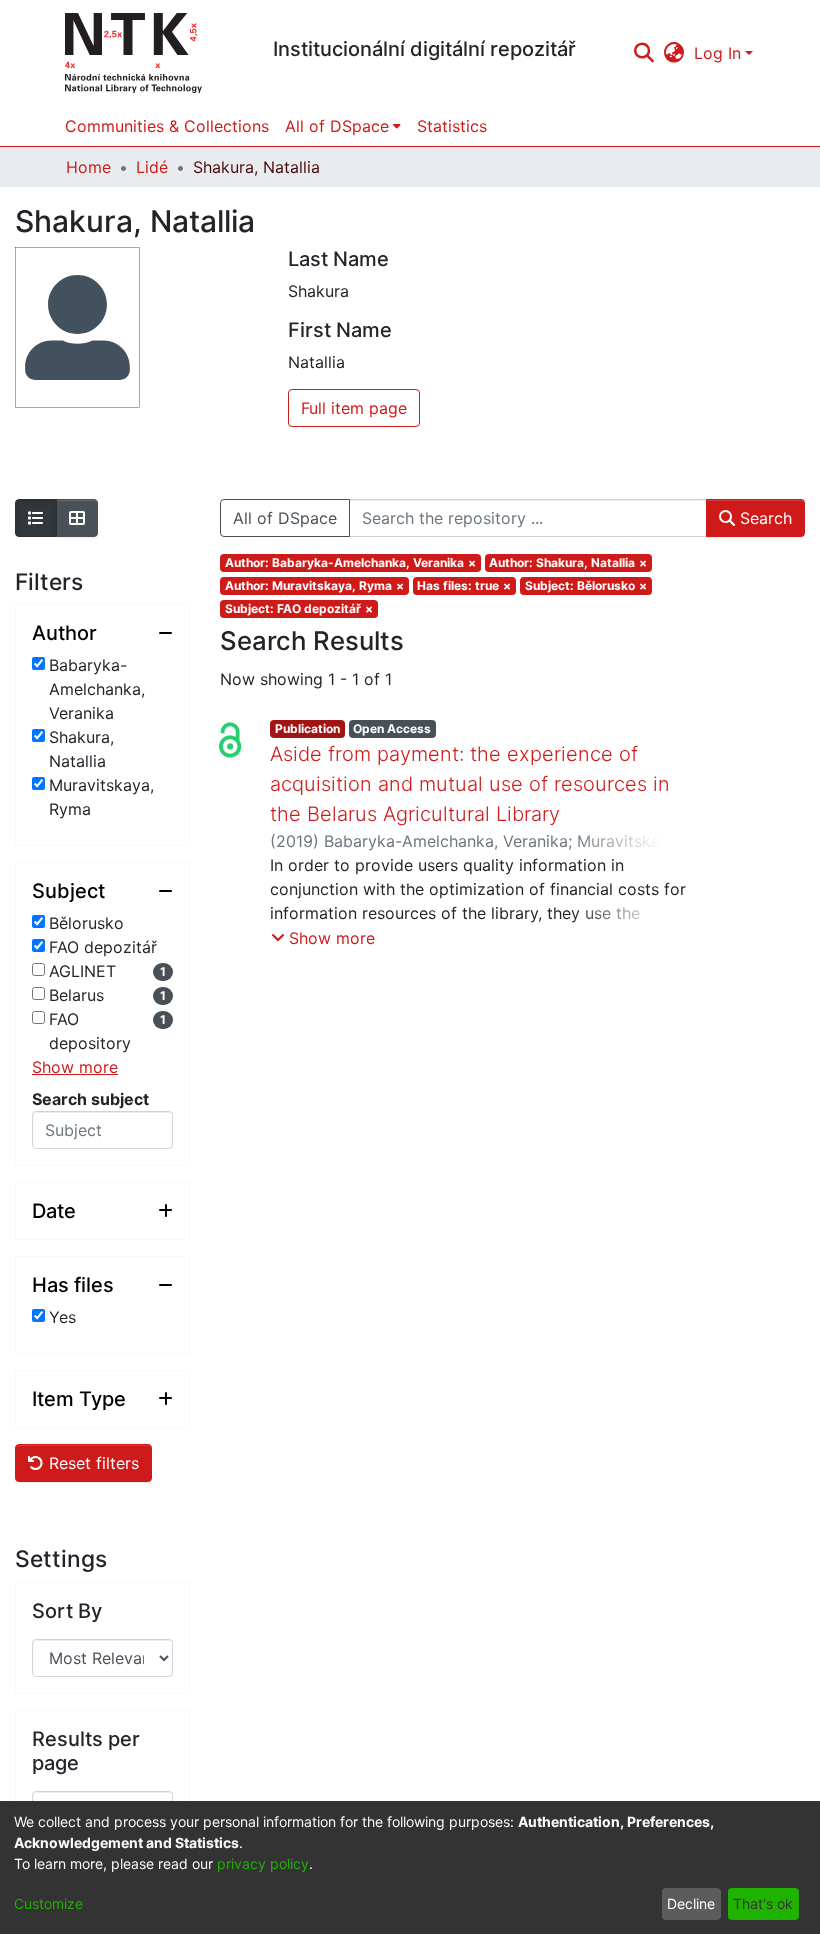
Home (88, 167)
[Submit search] (643, 53)
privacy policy (263, 1863)
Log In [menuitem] (717, 53)
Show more (75, 1067)
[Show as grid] (77, 518)
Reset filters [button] (91, 1463)
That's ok (763, 1903)
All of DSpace (285, 518)
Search (763, 518)
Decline (691, 1903)
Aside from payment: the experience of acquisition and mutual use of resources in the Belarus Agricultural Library (470, 784)
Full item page (354, 408)
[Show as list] (36, 518)
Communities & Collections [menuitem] (167, 126)
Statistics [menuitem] (452, 126)
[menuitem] (674, 53)
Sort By (67, 1611)
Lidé (152, 167)
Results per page (86, 1751)
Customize (48, 1903)
